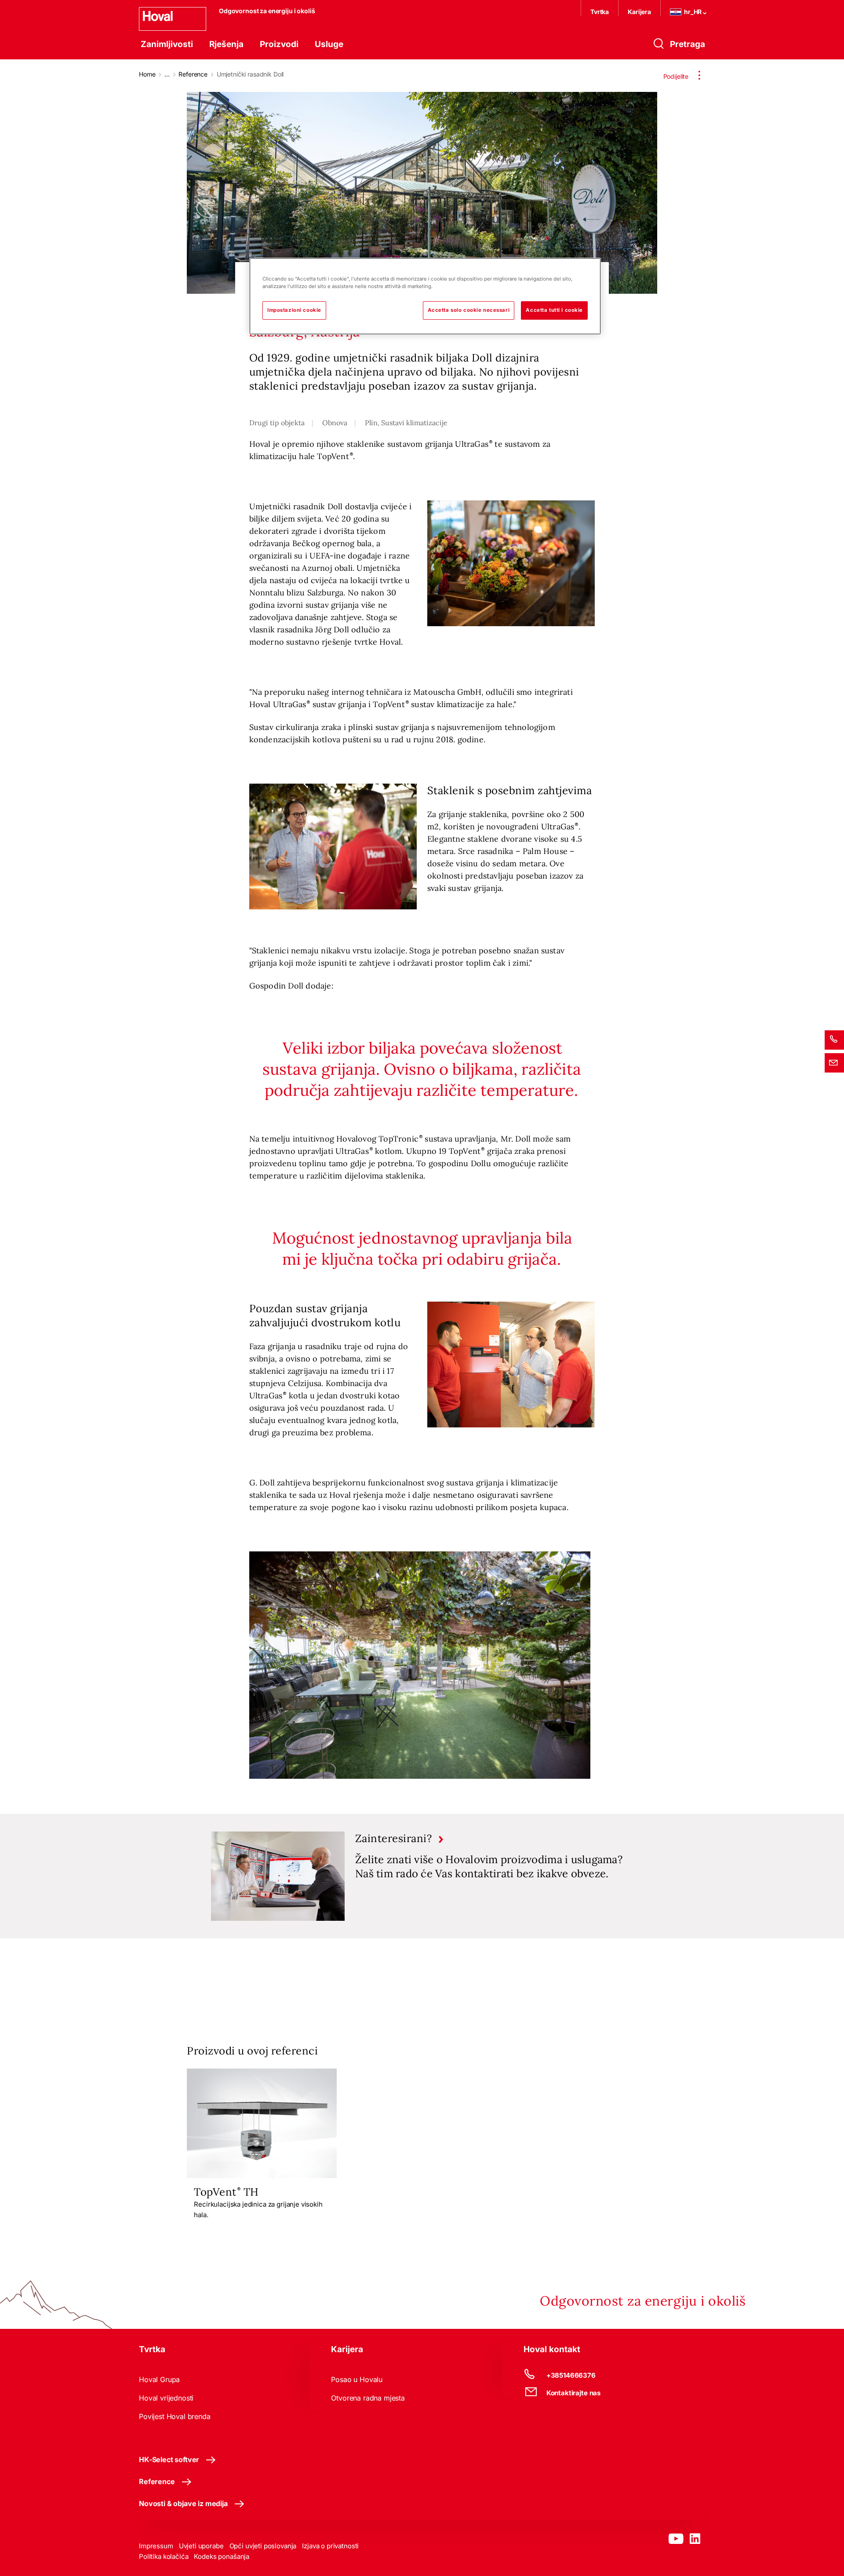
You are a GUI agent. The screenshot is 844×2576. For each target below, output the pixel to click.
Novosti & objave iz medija (183, 2503)
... (167, 74)
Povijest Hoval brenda (175, 2416)
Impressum (156, 2546)
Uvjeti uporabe (201, 2546)
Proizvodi (279, 44)
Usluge (329, 44)
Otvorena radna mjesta (368, 2398)
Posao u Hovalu (357, 2379)
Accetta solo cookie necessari (469, 310)
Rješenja (226, 44)
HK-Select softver (169, 2459)
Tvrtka (600, 12)
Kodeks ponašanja (222, 2556)
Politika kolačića (164, 2556)
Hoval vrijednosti (166, 2398)
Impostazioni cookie (294, 310)
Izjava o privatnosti (330, 2546)
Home (147, 74)
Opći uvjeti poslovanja (263, 2546)
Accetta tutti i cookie (554, 310)
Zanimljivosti (167, 44)
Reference (193, 74)
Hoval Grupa (159, 2379)
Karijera (639, 12)
